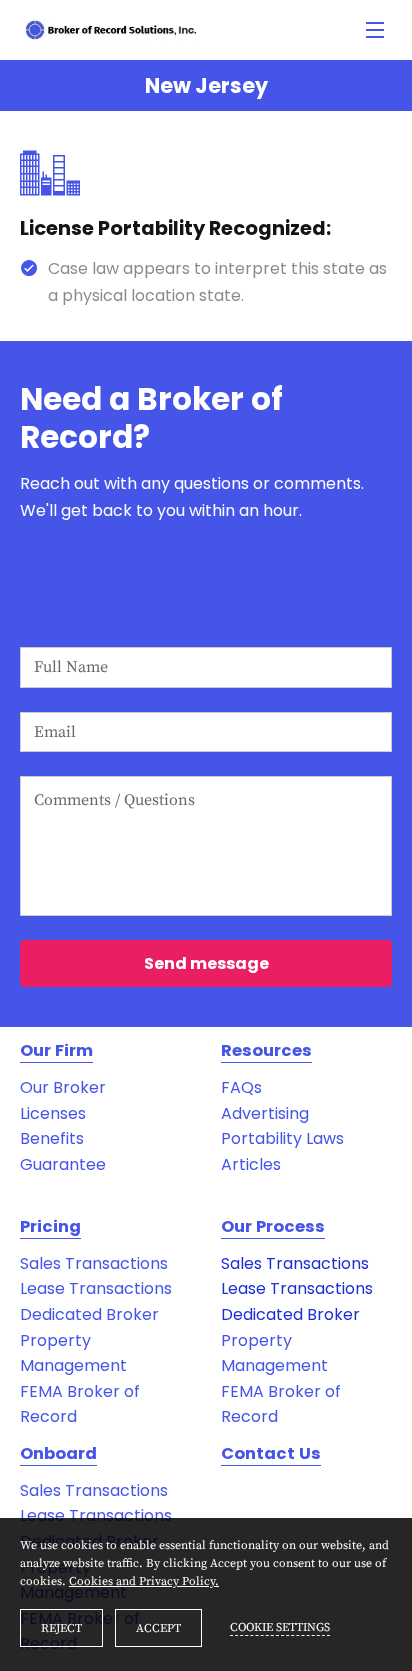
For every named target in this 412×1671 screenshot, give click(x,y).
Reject (61, 1628)
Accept (158, 1628)
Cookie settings (280, 1627)
